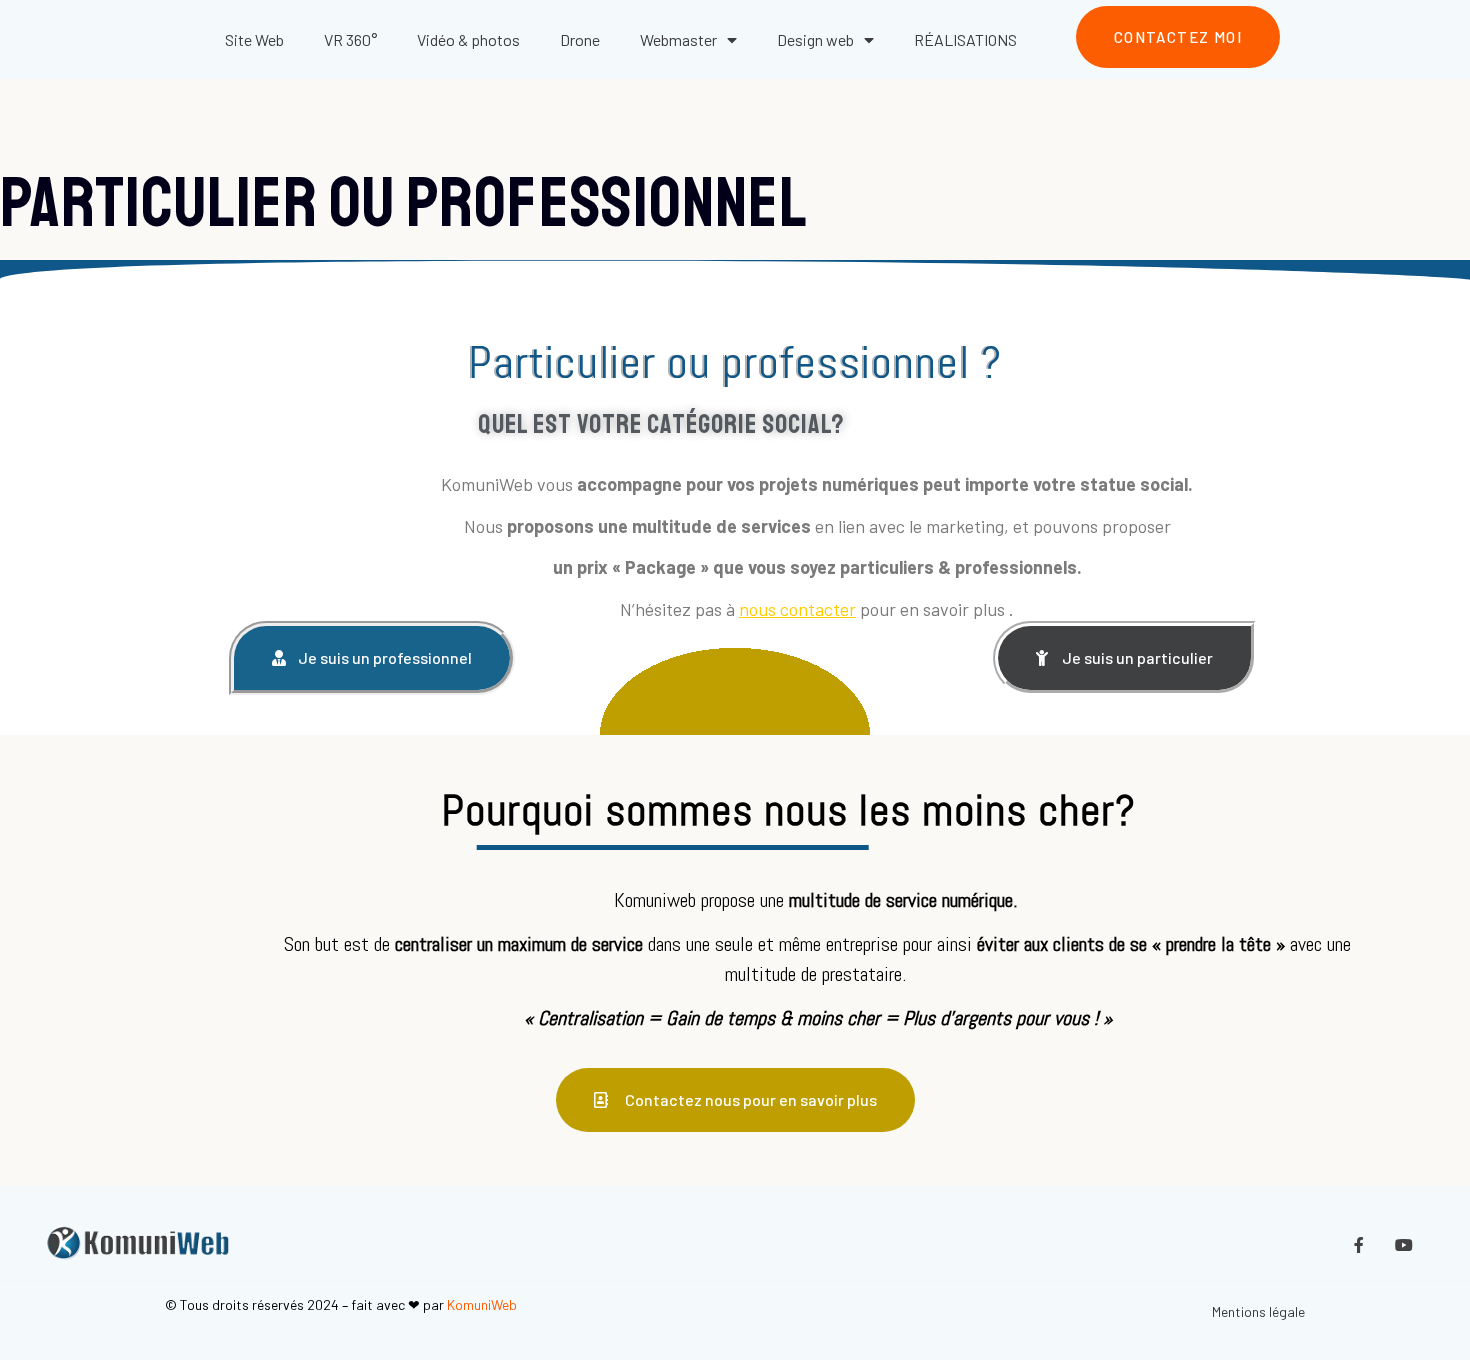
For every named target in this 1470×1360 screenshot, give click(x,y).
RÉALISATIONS (965, 39)
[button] (1178, 37)
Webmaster (678, 39)
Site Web (254, 39)
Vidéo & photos (468, 39)
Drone (580, 39)
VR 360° (350, 39)
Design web (815, 39)
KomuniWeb (482, 1304)
